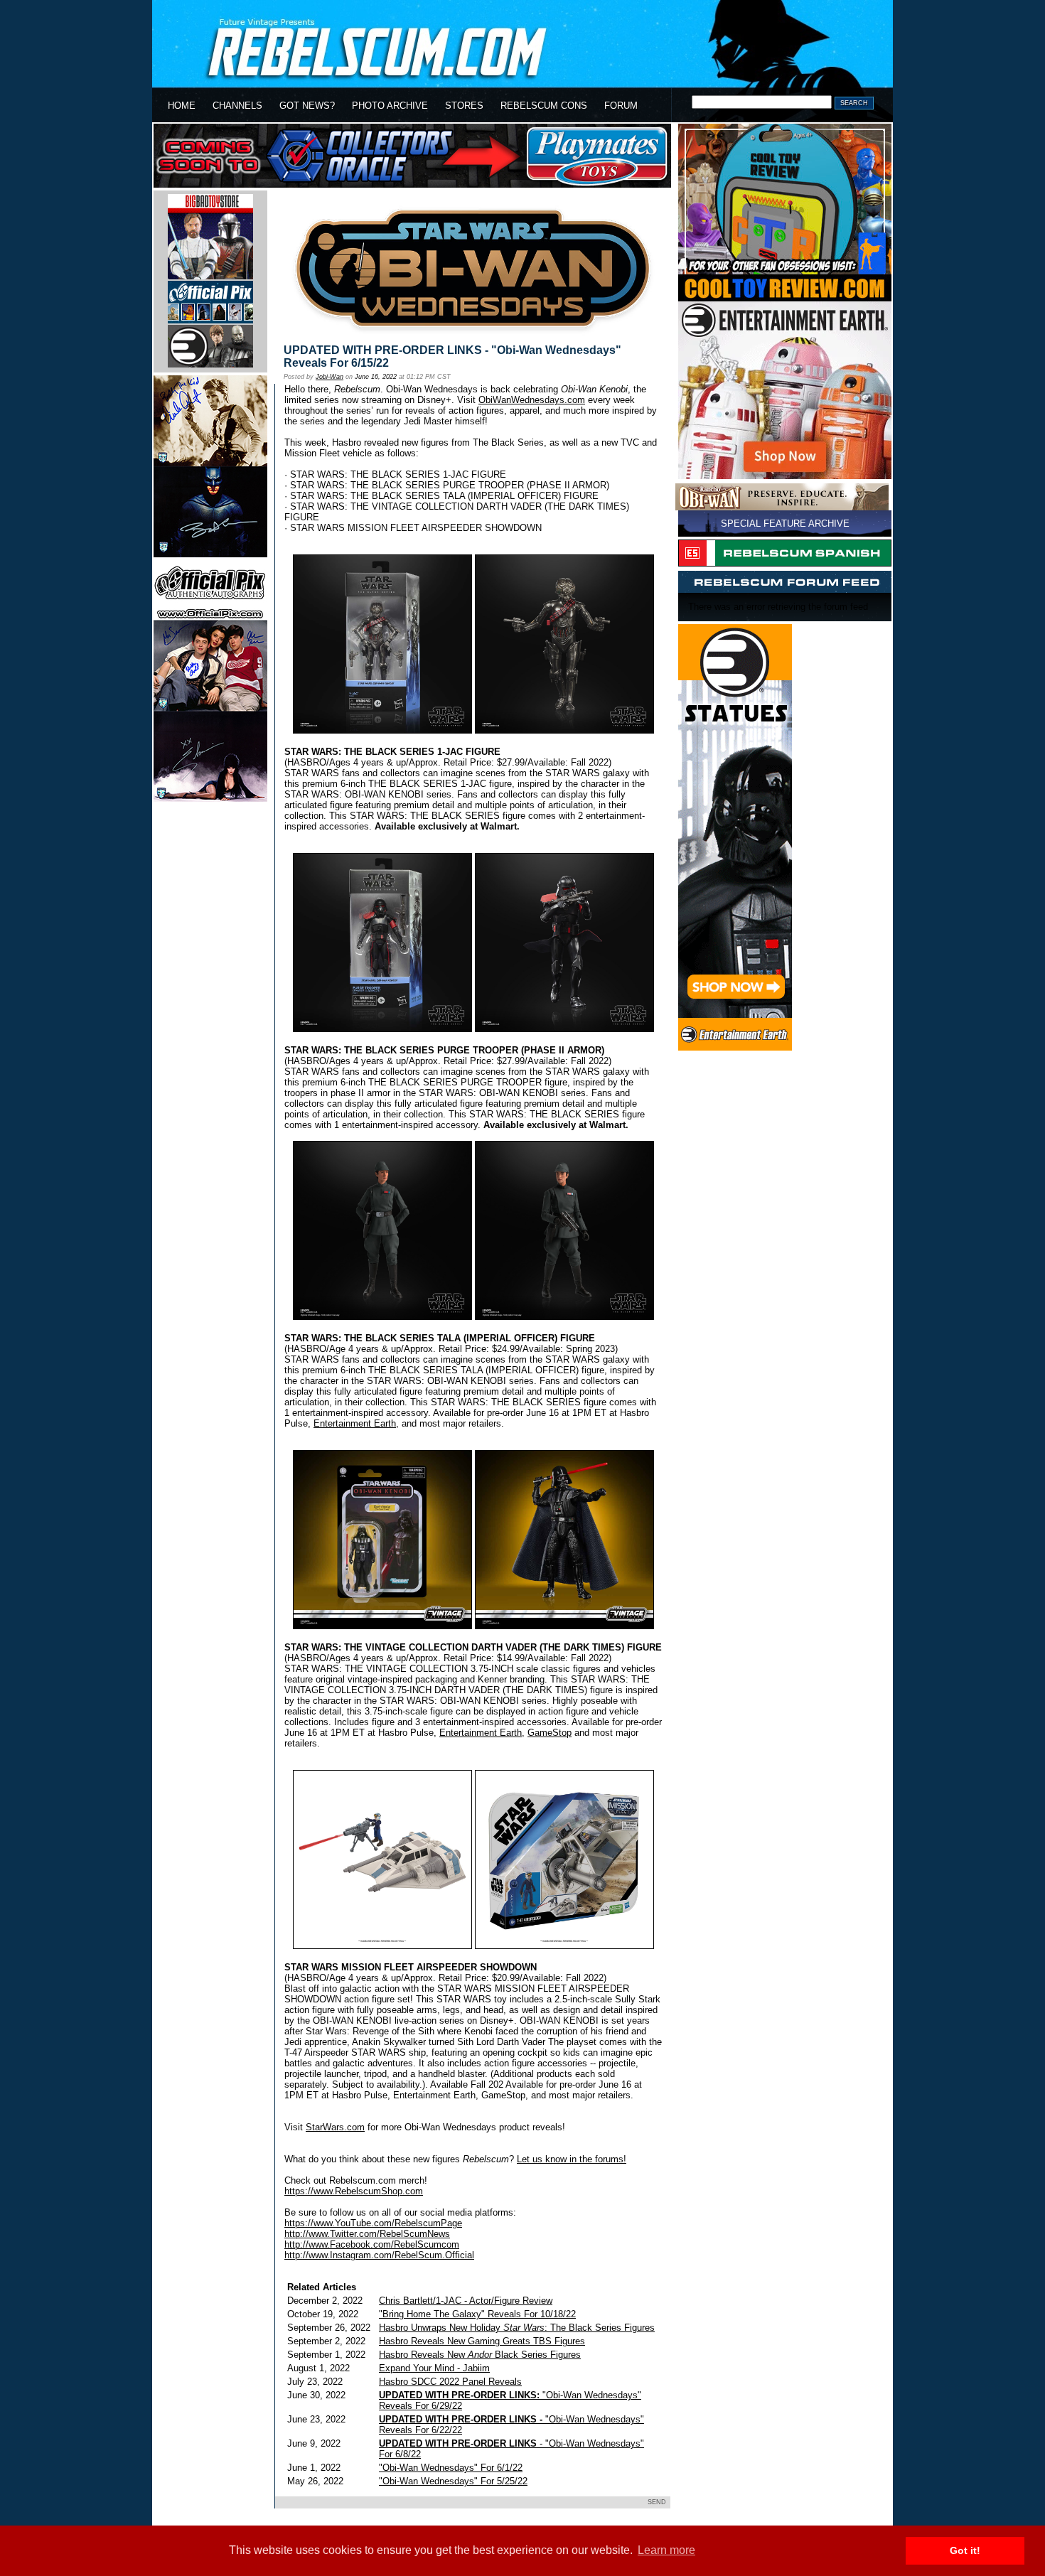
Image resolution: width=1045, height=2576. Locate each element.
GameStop (550, 1733)
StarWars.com (335, 2127)
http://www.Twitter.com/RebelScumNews (367, 2234)
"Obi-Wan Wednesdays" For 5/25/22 (453, 2481)
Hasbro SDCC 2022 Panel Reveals (450, 2382)
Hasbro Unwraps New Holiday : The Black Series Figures (517, 2328)
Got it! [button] (965, 2550)
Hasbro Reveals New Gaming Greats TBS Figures (482, 2341)
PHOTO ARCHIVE (390, 106)
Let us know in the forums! (572, 2159)
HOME (182, 106)
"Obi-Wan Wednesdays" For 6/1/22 (451, 2468)
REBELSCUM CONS (544, 106)
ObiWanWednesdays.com (532, 400)
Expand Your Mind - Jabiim (434, 2368)
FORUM (621, 106)
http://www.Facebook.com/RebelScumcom (372, 2244)
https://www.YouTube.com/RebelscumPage (373, 2223)
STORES (464, 106)
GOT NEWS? (307, 106)
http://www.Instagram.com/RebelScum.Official (379, 2255)
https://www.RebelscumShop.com (354, 2191)
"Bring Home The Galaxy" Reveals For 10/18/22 (477, 2314)
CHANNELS (237, 106)
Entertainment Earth (355, 1423)
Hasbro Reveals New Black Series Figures (480, 2355)
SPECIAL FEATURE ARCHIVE (785, 524)
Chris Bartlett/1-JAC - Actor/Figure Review (466, 2301)
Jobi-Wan (329, 377)
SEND (657, 2502)
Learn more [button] (666, 2550)
